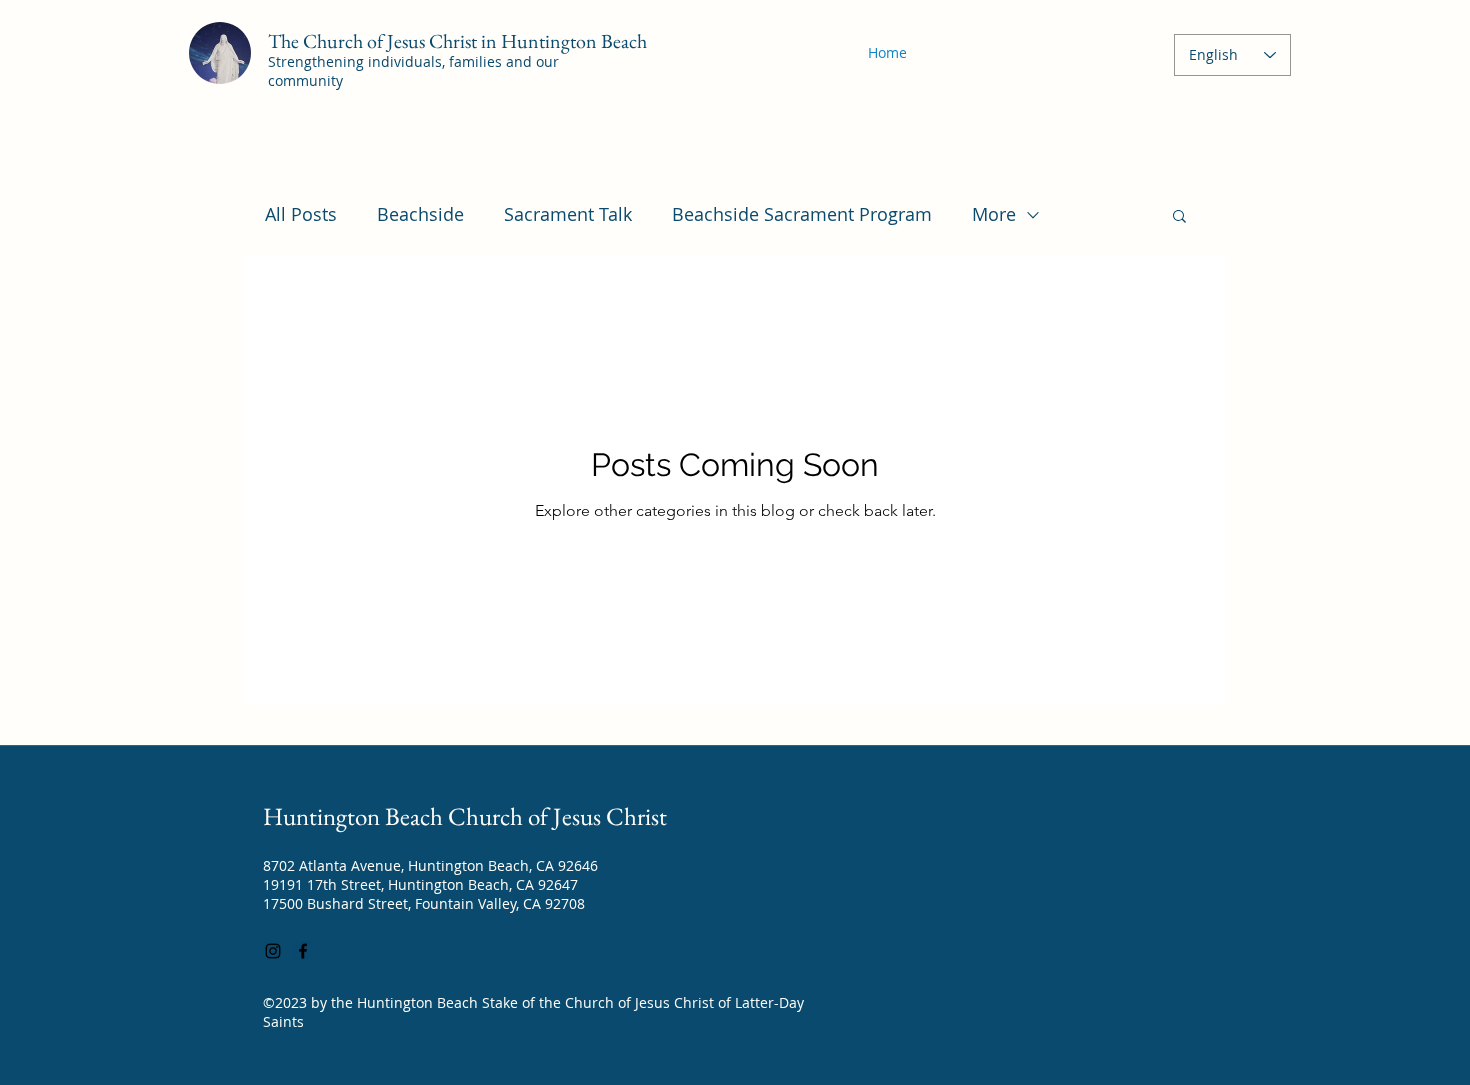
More (994, 214)
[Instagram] (273, 951)
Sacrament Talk (568, 214)
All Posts (301, 214)
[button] (1179, 217)
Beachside (420, 214)
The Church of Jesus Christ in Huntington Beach (457, 41)
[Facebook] (303, 951)
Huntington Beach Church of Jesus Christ (465, 816)
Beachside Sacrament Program (802, 214)
